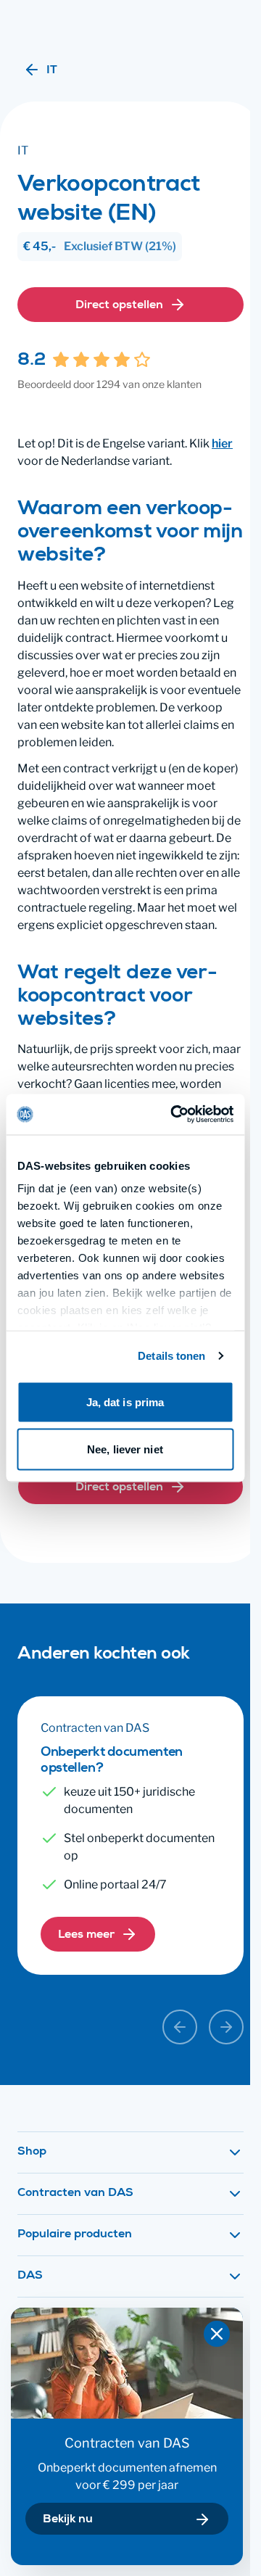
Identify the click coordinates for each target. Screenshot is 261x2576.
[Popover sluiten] (217, 2334)
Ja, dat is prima (125, 1401)
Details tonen (171, 1356)
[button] (130, 2152)
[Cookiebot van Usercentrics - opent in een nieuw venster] (175, 1115)
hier (222, 443)
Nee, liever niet (125, 1449)
